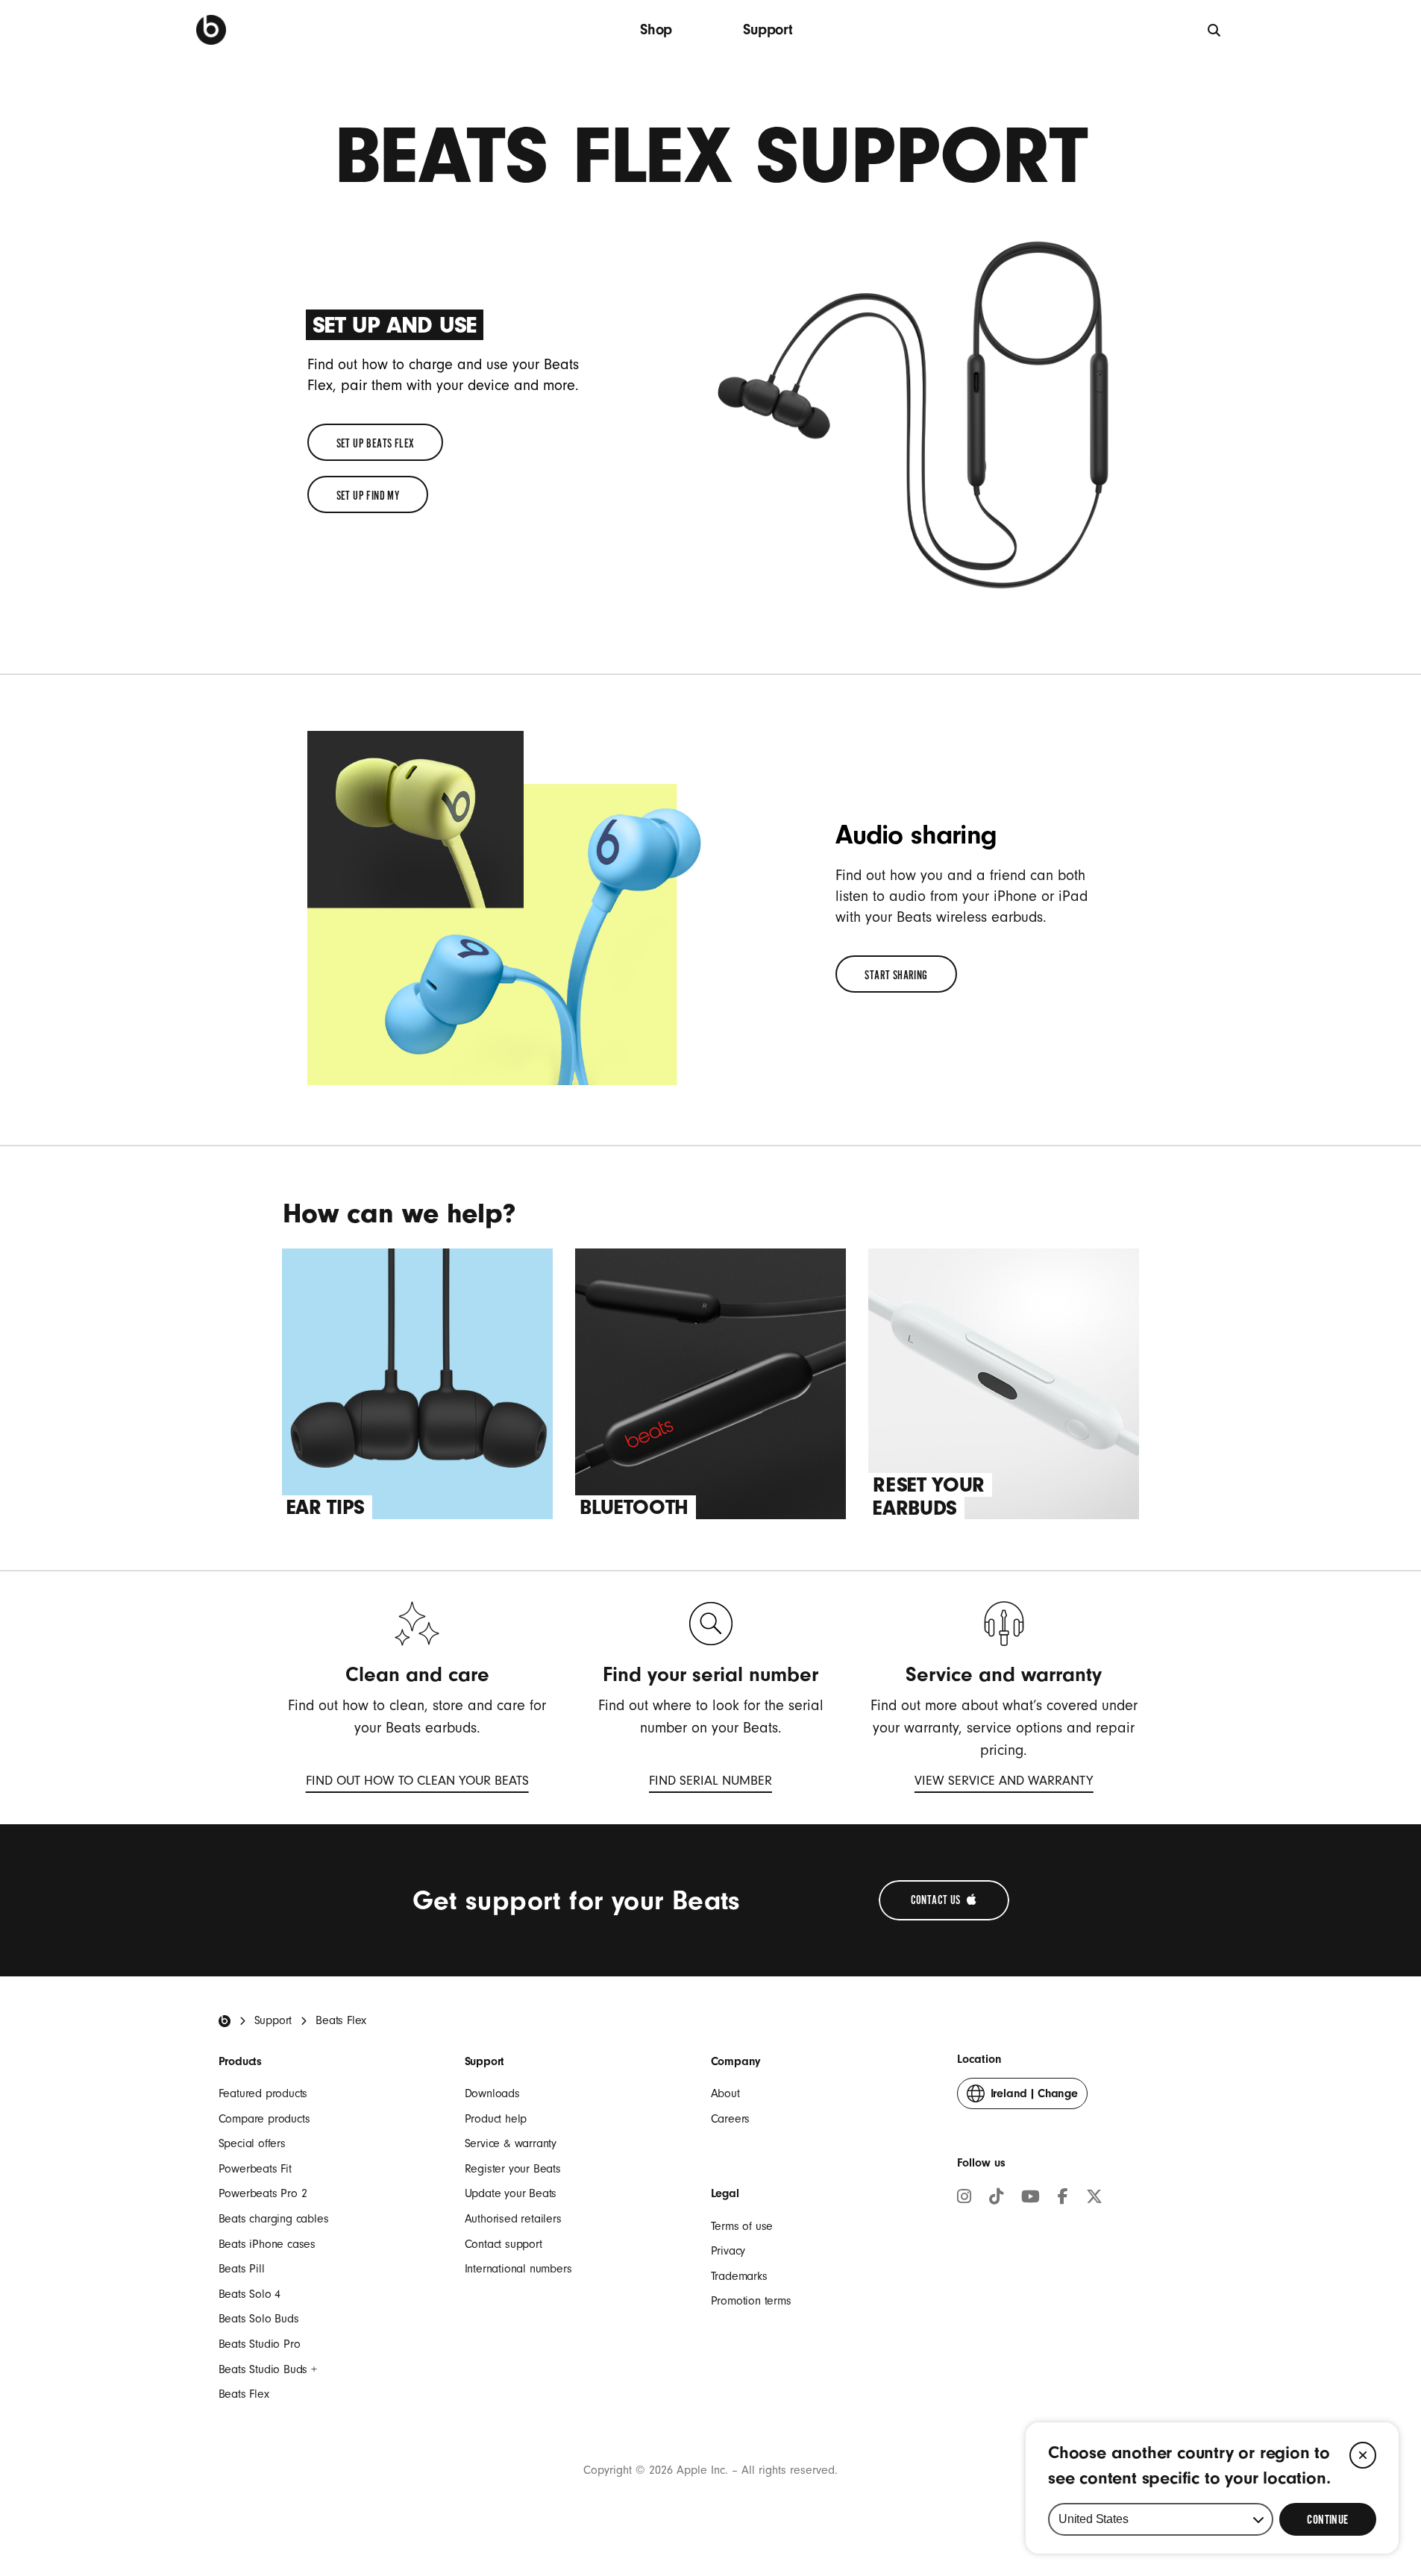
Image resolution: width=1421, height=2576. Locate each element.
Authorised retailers (513, 2219)
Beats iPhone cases (267, 2244)
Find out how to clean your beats (417, 1784)
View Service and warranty (1004, 1784)
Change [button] (1034, 2098)
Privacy (728, 2251)
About (725, 2093)
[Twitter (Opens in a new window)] (1094, 2199)
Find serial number (710, 1784)
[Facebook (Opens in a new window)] (1063, 2199)
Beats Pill (242, 2269)
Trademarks (739, 2276)
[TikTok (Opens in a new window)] (996, 2199)
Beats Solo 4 (250, 2294)
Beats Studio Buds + (268, 2369)
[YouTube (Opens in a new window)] (1031, 2199)
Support (768, 29)
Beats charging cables (274, 2219)
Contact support (504, 2244)
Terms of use (742, 2226)
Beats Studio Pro (260, 2344)
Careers (731, 2119)
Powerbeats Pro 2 (263, 2193)
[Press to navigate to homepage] (211, 30)
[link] (376, 442)
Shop (656, 29)
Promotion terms (751, 2301)
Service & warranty (511, 2143)
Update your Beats (511, 2193)
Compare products (264, 2119)
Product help (496, 2119)
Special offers (252, 2143)
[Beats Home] (225, 2021)
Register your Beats (513, 2169)
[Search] (1215, 29)
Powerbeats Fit (255, 2169)
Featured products (263, 2093)
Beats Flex (244, 2394)
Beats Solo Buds (259, 2319)
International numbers (518, 2269)
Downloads (492, 2093)
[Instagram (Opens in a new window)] (964, 2199)
